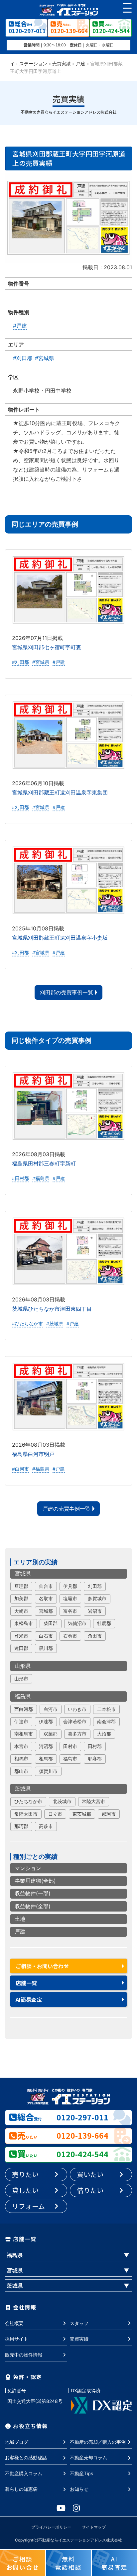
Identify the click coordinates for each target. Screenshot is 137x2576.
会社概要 (14, 2323)
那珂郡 (21, 1826)
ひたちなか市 (28, 1801)
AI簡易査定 (29, 1999)
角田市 (95, 1636)
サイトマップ (94, 2527)
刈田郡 (95, 1586)
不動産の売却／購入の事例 (98, 2442)
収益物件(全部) (33, 1906)
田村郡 (95, 1746)
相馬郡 (46, 1759)
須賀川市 (48, 1771)
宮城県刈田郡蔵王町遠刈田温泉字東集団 (60, 792)
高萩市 (46, 1826)
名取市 (46, 1599)
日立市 (55, 1814)
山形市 (21, 1679)
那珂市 (109, 1814)
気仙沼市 (77, 1623)
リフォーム (28, 2206)
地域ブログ (17, 2442)
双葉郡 (51, 1734)
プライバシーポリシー (51, 2527)
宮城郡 (46, 1611)
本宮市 (21, 1746)
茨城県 (23, 1789)
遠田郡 (21, 1648)
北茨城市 (62, 1801)
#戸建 (20, 326)
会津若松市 (75, 1722)
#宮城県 (45, 358)
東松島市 (24, 1623)
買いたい (90, 2174)
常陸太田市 (26, 1814)
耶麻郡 (95, 1759)
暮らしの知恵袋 (21, 2489)
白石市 (46, 1636)
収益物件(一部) (33, 1893)
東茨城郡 (82, 1814)
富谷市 (70, 1611)
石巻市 (70, 1636)
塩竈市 (70, 1599)
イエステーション (29, 64)
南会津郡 (106, 1722)
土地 (20, 1919)
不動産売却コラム (88, 2457)
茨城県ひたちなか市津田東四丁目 (52, 1309)
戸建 (80, 64)
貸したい (25, 2190)
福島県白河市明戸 (33, 1454)
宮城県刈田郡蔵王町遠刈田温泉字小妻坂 (60, 938)
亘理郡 (21, 1586)
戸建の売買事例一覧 (67, 1509)
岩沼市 (95, 1611)
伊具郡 (70, 1586)
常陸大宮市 (93, 1801)
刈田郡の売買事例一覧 (67, 992)
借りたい (90, 2190)
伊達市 (21, 1722)
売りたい (25, 2174)
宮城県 (23, 1573)
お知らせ (79, 2489)
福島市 (70, 1759)
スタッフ (79, 2323)
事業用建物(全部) (35, 1881)
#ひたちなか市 (27, 1324)
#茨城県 (55, 1324)
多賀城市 (97, 1599)
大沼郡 (104, 1734)
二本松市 (106, 1709)
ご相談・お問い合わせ (42, 1966)
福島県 (23, 1696)
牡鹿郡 (104, 1623)
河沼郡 (46, 1746)
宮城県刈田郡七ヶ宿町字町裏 (47, 647)
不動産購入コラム (24, 2473)
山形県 (23, 1666)
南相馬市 (24, 1734)
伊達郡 (46, 1722)
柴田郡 (51, 1623)
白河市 (51, 1709)
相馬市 (21, 1759)
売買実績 (62, 64)
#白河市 (20, 1469)
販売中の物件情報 (24, 2355)
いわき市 (77, 1709)
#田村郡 (20, 1178)
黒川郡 (46, 1648)
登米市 (21, 1636)
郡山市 (21, 1771)
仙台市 (46, 1586)
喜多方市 (77, 1734)
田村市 (70, 1746)
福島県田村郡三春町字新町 (44, 1163)
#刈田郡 (23, 358)
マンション (28, 1868)
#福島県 (41, 1178)
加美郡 (21, 1599)
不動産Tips (81, 2473)
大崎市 (21, 1611)
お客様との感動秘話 (26, 2457)
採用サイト (17, 2339)
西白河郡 (24, 1709)
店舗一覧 (26, 1983)
